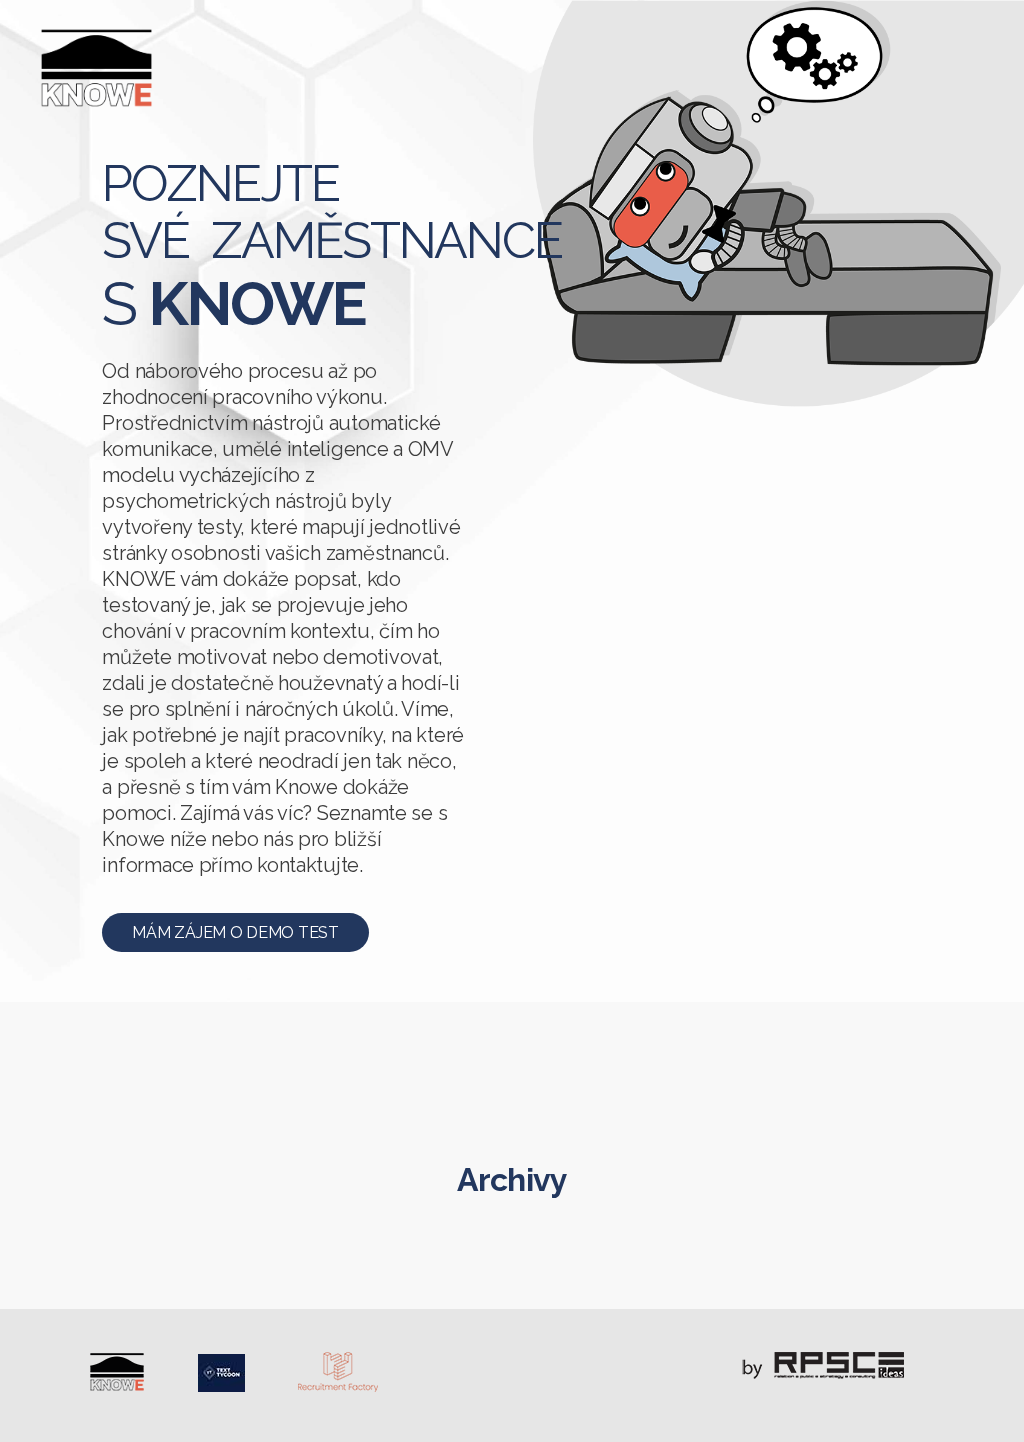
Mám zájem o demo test (235, 932)
